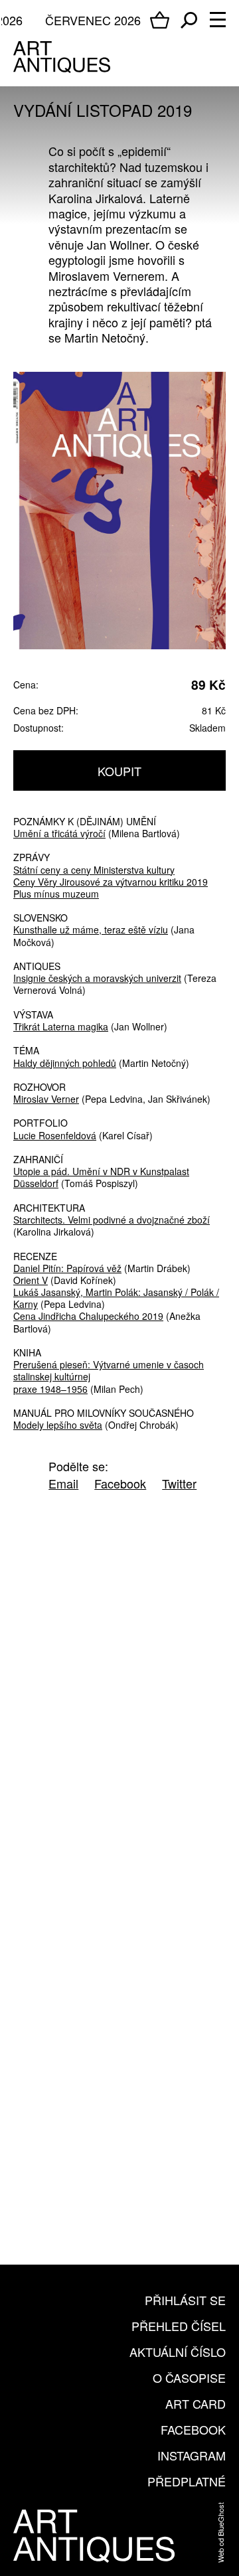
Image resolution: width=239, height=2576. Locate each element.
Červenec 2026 (93, 20)
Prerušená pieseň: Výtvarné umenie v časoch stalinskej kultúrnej (109, 1370)
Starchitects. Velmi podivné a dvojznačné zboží (112, 1220)
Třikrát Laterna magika (61, 1026)
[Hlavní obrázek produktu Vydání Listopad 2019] (119, 510)
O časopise (189, 2377)
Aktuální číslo (178, 2352)
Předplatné (187, 2481)
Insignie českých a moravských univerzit (97, 978)
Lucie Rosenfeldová (55, 1135)
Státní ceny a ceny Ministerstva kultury (94, 870)
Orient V (31, 1280)
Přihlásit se (185, 2300)
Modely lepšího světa (58, 1425)
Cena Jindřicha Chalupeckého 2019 (88, 1316)
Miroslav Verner (46, 1099)
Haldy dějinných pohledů (65, 1063)
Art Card (196, 2403)
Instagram (192, 2455)
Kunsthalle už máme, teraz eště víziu (91, 929)
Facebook (193, 2429)
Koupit (119, 771)
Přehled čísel (179, 2326)
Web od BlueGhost (220, 2533)
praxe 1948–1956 (50, 1389)
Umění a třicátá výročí (59, 833)
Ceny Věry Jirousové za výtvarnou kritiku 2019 (111, 882)
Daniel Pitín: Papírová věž (67, 1268)
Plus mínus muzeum (56, 894)
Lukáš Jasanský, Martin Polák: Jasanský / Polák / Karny (116, 1298)
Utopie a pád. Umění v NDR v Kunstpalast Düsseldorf (101, 1177)
